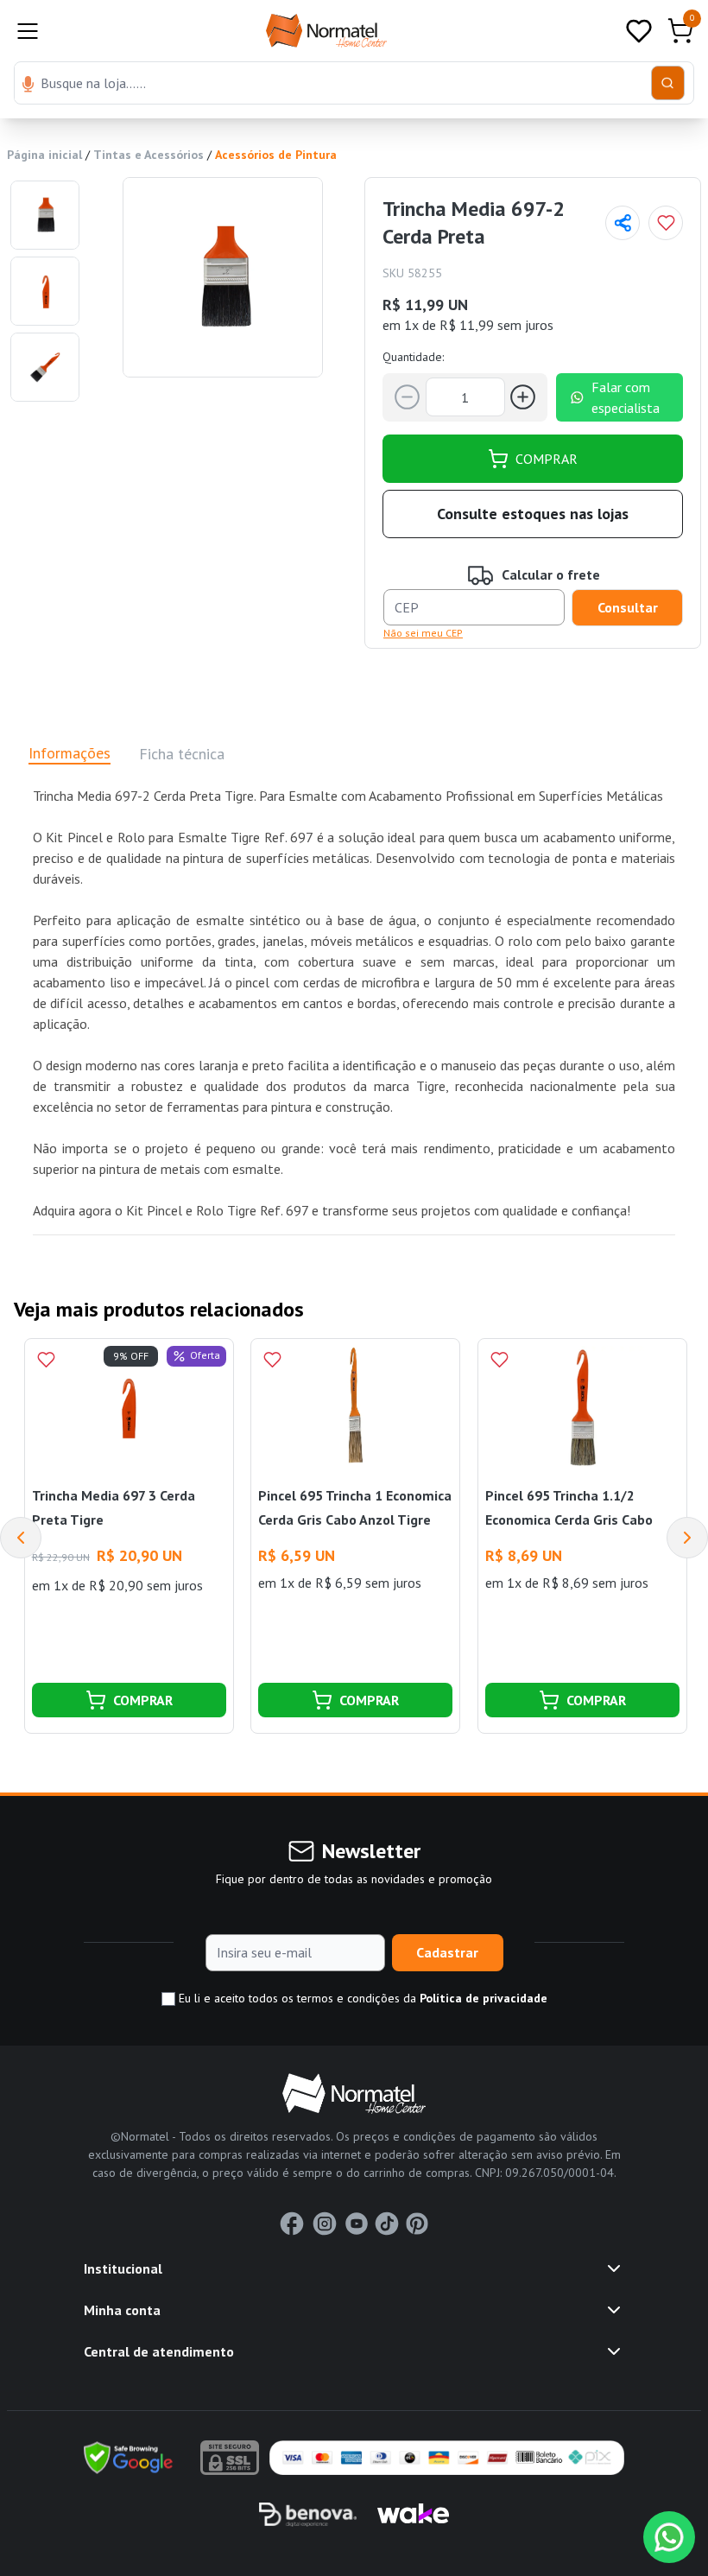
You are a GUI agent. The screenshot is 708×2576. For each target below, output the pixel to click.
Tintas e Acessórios (149, 155)
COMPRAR (547, 459)
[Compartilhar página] (623, 223)
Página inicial (44, 155)
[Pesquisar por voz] (28, 86)
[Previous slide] (21, 1538)
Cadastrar (447, 1952)
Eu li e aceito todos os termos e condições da (361, 1998)
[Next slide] (687, 1538)
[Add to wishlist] (666, 223)
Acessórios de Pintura (276, 155)
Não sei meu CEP (423, 633)
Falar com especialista (626, 397)
